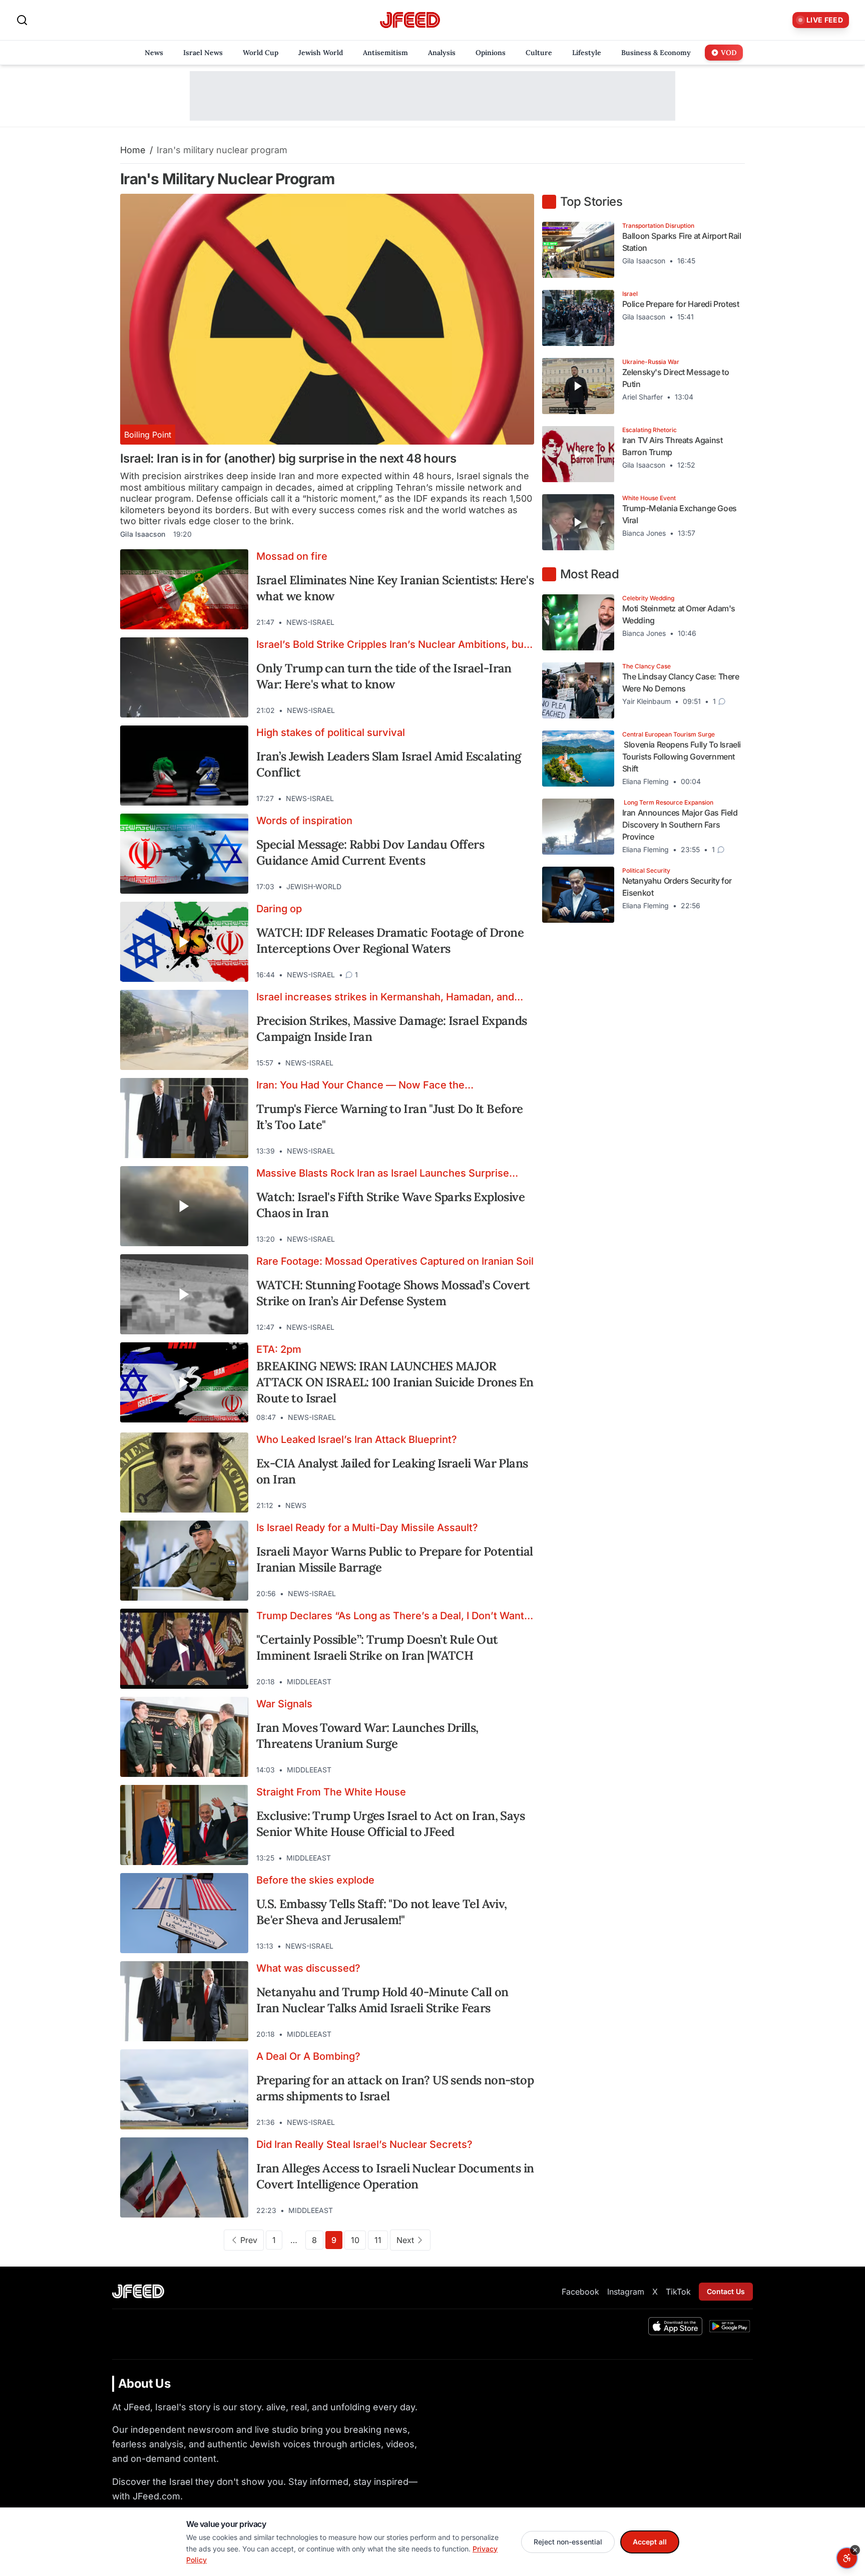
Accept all (650, 2542)
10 (355, 2240)
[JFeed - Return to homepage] (138, 2291)
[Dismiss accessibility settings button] (855, 2550)
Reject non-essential (568, 2542)
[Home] (410, 20)
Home (133, 150)
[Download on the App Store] (675, 2326)
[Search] (22, 20)
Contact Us (726, 2291)
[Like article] (483, 622)
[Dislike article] (501, 622)
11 (378, 2240)
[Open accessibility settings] (847, 2558)
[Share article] (519, 622)
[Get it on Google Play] (730, 2326)
